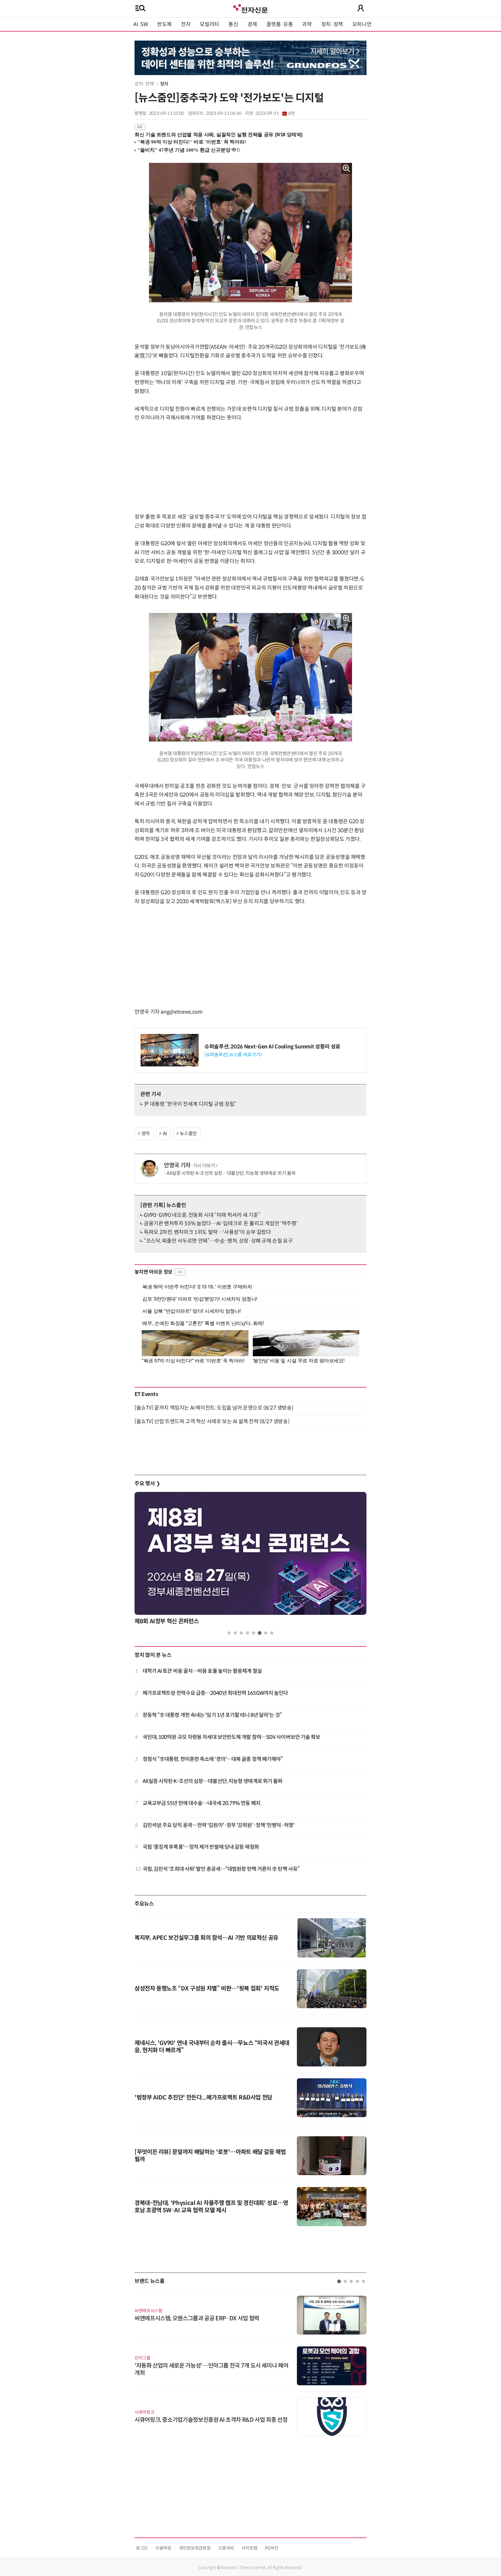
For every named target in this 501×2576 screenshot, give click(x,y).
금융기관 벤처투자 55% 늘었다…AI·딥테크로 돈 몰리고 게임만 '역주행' (221, 1224)
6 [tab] (260, 1633)
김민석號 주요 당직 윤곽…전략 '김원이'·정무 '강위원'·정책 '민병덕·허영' (218, 1825)
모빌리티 (209, 24)
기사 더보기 (204, 1166)
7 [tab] (266, 1633)
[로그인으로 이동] (361, 8)
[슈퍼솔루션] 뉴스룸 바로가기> (233, 1055)
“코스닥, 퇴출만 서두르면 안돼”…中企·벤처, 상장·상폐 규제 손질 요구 (218, 1241)
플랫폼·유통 (280, 24)
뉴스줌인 (188, 1134)
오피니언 (362, 24)
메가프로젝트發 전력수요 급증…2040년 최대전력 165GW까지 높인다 (215, 1693)
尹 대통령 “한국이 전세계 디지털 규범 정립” (190, 1104)
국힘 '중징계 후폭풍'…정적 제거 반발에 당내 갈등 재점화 (201, 1847)
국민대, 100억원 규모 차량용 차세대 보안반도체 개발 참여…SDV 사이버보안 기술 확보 (232, 1737)
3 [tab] (241, 1633)
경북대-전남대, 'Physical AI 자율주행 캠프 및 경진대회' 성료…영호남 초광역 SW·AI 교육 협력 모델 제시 (211, 2207)
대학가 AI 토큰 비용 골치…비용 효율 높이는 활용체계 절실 (202, 1671)
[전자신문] (251, 8)
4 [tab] (247, 1633)
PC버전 (272, 2548)
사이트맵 (249, 2548)
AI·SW (141, 24)
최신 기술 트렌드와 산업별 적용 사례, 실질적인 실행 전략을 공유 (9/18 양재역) (219, 135)
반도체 (164, 24)
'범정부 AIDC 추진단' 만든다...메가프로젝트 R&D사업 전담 (203, 2098)
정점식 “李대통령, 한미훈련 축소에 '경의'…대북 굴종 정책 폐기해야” (213, 1759)
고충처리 (226, 2548)
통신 (233, 24)
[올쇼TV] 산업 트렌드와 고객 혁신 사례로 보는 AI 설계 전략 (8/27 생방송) (212, 1421)
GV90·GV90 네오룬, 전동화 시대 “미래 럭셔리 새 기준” (202, 1215)
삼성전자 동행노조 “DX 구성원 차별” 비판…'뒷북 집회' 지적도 (207, 1989)
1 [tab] (229, 1633)
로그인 (142, 2548)
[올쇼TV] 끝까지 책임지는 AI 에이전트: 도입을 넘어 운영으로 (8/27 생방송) (214, 1408)
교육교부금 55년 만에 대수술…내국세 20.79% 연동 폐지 (202, 1803)
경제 (252, 24)
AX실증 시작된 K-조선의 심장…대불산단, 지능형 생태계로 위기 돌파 (231, 1173)
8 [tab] (272, 1633)
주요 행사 (147, 1484)
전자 (186, 24)
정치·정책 (332, 24)
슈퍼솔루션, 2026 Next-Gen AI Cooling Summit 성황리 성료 (272, 1047)
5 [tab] (254, 1633)
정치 (164, 84)
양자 (146, 1134)
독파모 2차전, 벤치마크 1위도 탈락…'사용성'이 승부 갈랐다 (207, 1232)
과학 (307, 24)
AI (165, 1134)
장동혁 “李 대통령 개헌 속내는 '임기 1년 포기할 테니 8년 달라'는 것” (212, 1715)
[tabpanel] (251, 1560)
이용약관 (163, 2548)
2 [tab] (235, 1633)
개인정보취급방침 (195, 2548)
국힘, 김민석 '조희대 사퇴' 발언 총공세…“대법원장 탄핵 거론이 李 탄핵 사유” (221, 1869)
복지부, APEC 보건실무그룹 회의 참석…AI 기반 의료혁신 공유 (206, 1938)
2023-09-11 (275, 113)
